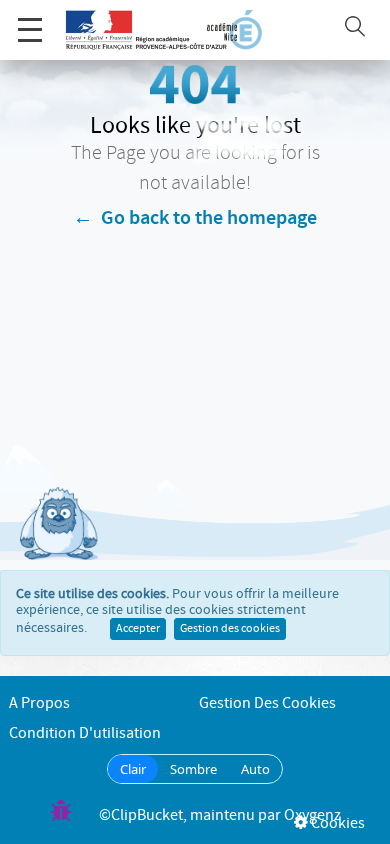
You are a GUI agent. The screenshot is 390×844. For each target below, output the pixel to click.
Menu (30, 30)
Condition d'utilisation (85, 733)
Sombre (193, 769)
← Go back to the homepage (195, 218)
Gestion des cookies (230, 629)
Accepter (138, 629)
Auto (255, 769)
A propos (39, 703)
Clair (133, 769)
